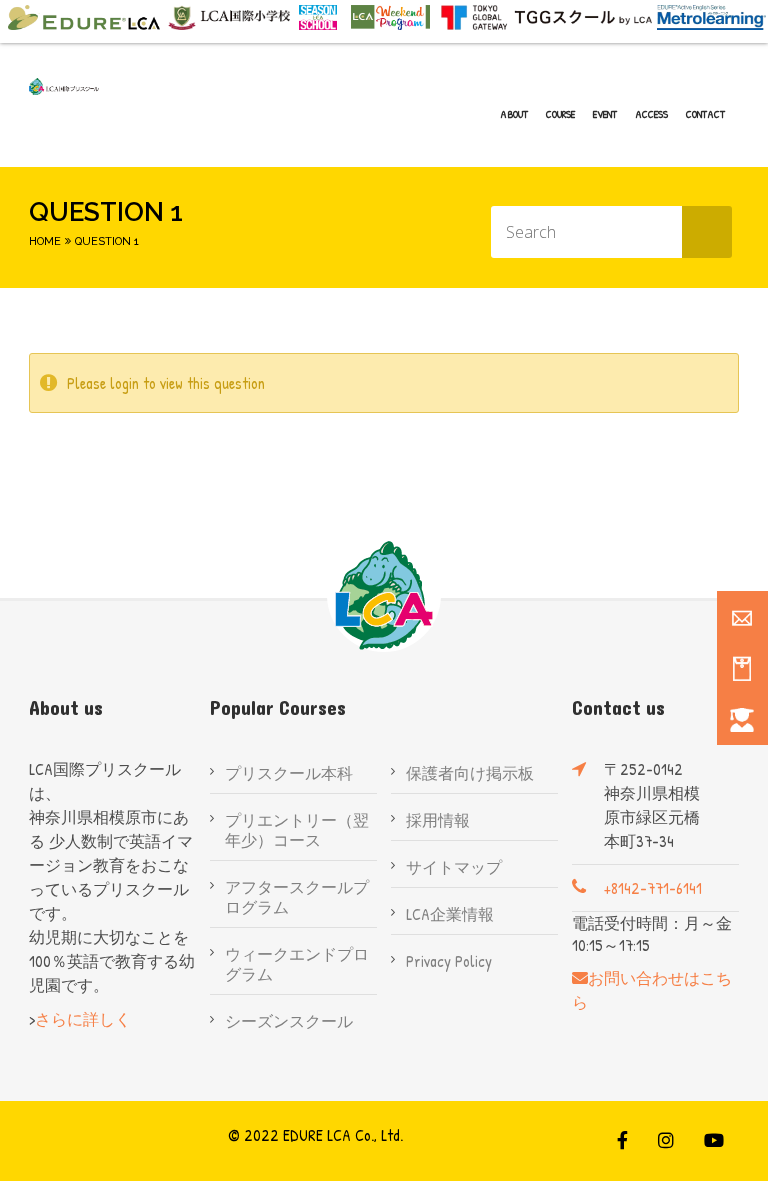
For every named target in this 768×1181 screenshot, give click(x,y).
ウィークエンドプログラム (297, 964)
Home (45, 241)
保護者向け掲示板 (470, 773)
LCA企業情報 (450, 914)
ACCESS (651, 114)
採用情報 (438, 820)
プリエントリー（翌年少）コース (297, 830)
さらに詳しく (83, 1019)
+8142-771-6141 (653, 888)
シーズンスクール (289, 1021)
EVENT (605, 114)
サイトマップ (454, 867)
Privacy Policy (449, 961)
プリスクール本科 (289, 773)
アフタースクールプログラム (297, 897)
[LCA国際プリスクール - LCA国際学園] (64, 86)
